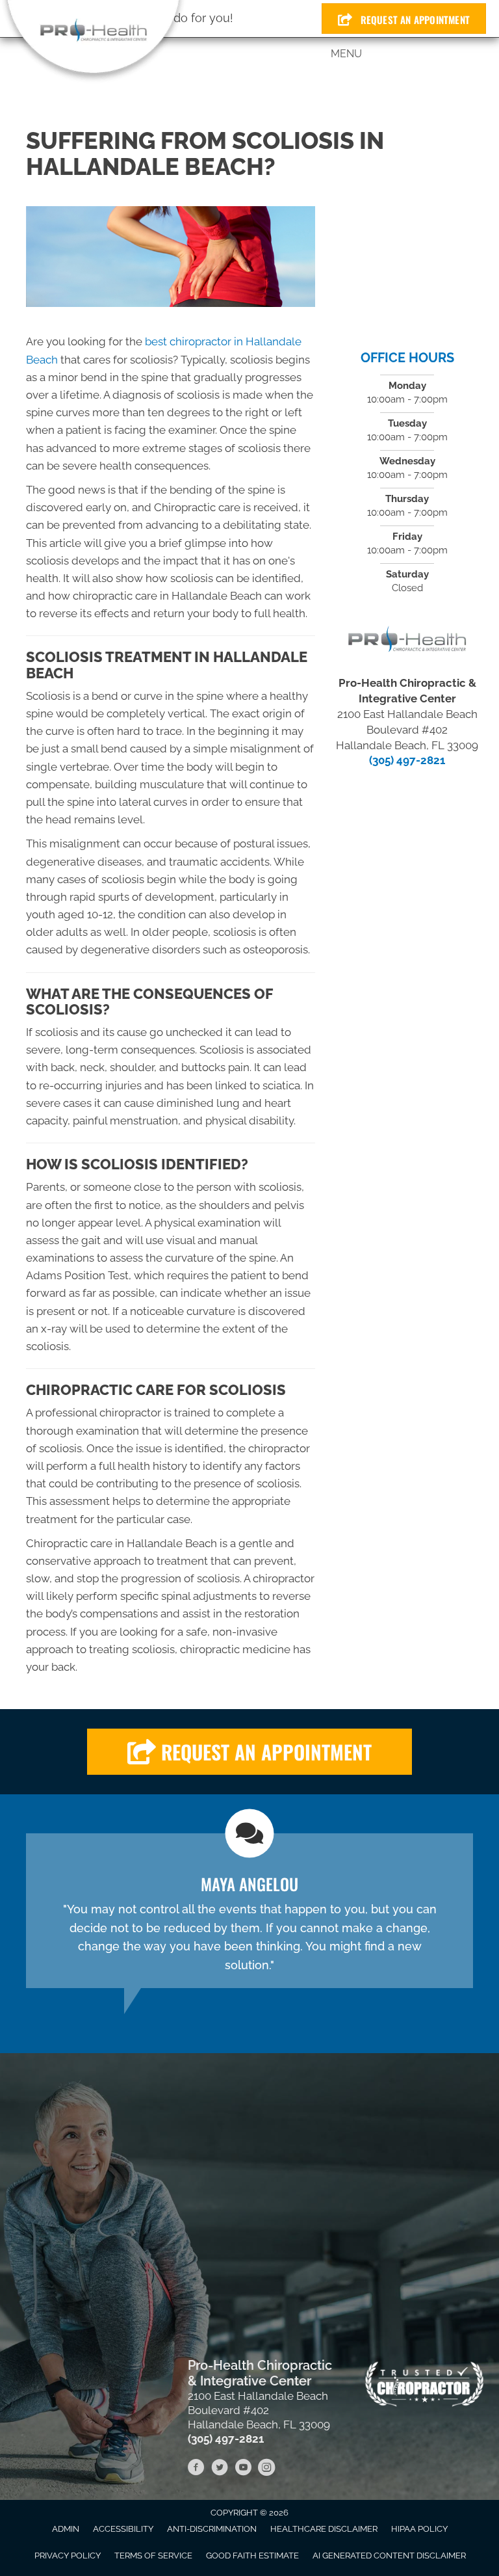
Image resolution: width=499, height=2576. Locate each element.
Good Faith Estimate (252, 2556)
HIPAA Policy (419, 2529)
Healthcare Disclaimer (324, 2529)
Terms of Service (153, 2556)
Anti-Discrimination (212, 2529)
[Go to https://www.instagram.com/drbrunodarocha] (266, 2469)
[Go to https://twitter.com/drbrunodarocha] (220, 2469)
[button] (249, 1752)
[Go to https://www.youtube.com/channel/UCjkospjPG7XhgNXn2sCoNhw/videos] (243, 2469)
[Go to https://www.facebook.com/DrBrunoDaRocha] (196, 2469)
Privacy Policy (68, 2556)
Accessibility (123, 2529)
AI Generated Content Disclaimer (389, 2556)
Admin (66, 2529)
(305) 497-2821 (407, 760)
